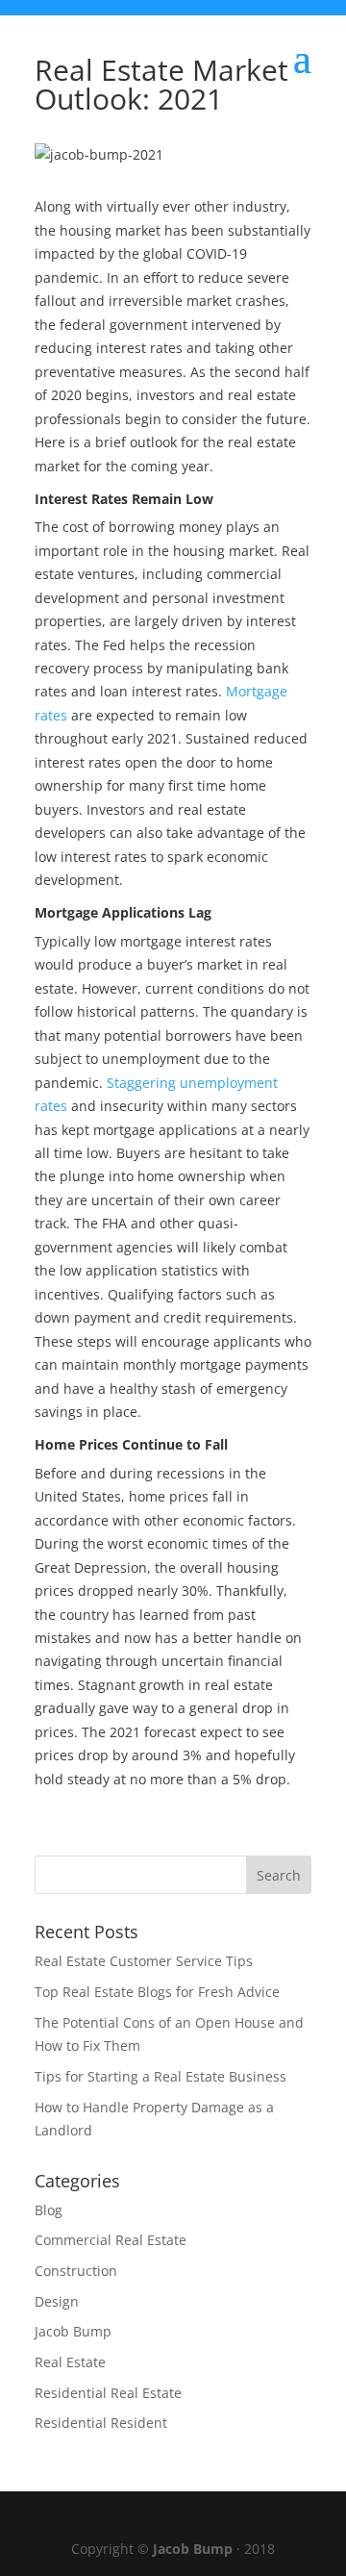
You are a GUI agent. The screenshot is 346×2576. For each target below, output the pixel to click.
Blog (49, 2210)
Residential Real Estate (108, 2393)
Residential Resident (101, 2423)
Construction (76, 2271)
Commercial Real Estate (111, 2240)
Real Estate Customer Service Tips (144, 1961)
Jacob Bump (73, 2331)
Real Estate (70, 2362)
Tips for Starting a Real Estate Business (161, 2076)
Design (57, 2301)
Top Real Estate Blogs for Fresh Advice (157, 1992)
